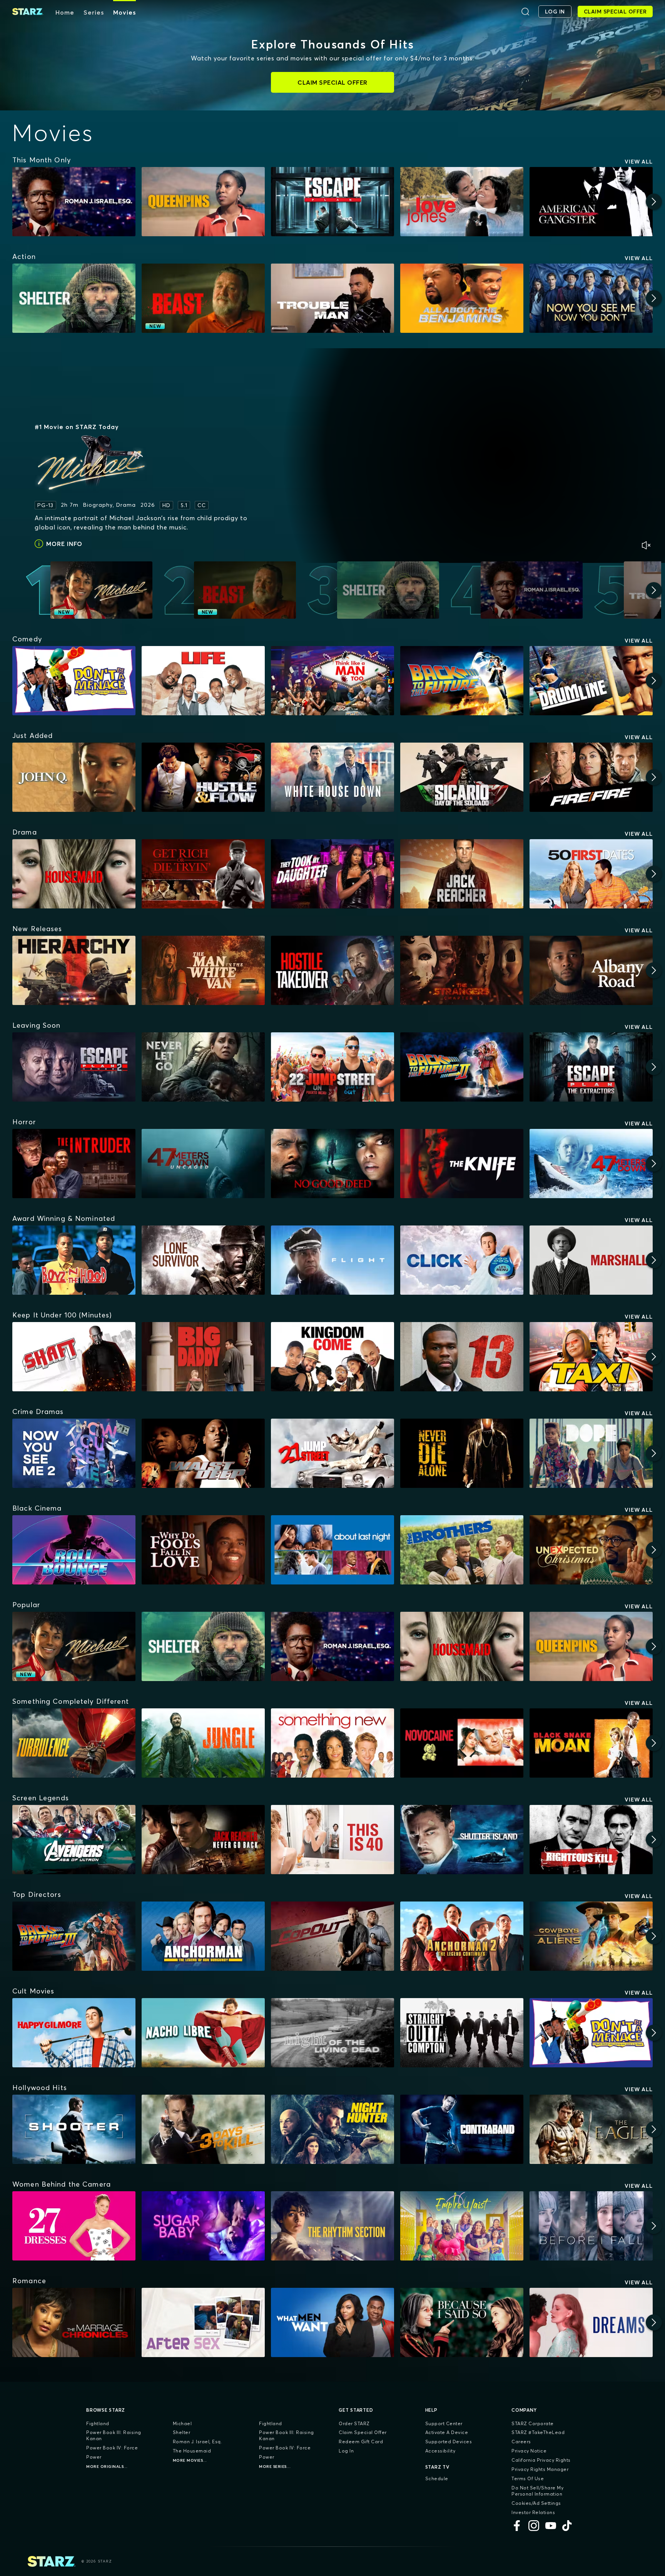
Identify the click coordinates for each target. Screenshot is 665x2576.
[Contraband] (462, 2129)
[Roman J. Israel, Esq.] (74, 202)
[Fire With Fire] (591, 777)
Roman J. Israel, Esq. (198, 2442)
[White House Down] (332, 777)
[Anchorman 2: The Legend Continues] (462, 1936)
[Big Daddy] (203, 1357)
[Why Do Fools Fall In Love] (203, 1550)
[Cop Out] (332, 1936)
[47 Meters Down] (591, 1164)
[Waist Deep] (203, 1453)
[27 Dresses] (74, 2226)
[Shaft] (74, 1357)
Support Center (444, 2423)
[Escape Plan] (332, 202)
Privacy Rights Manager (540, 2469)
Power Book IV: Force (112, 2448)
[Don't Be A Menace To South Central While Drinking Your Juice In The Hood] (74, 681)
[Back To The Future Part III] (74, 1936)
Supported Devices (449, 2442)
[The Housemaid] (74, 874)
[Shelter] (74, 298)
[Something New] (332, 1743)
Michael (182, 2423)
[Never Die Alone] (462, 1453)
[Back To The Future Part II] (462, 1067)
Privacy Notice (529, 2451)
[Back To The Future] (462, 681)
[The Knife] (462, 1164)
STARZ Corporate (533, 2423)
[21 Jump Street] (332, 1453)
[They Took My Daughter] (332, 874)
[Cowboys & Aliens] (591, 1936)
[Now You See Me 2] (74, 1453)
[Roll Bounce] (74, 1550)
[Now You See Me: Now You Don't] (591, 298)
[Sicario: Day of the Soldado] (462, 777)
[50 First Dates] (591, 874)
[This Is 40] (332, 1840)
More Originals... (107, 2467)
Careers (521, 2442)
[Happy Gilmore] (74, 2033)
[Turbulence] (74, 1743)
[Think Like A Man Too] (332, 681)
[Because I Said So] (462, 2322)
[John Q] (74, 777)
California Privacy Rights (541, 2460)
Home (65, 12)
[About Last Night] (332, 1550)
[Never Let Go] (203, 1067)
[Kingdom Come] (332, 1357)
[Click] (462, 1260)
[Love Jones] (462, 202)
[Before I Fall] (591, 2226)
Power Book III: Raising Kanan (114, 2435)
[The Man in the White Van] (203, 970)
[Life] (203, 681)
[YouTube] (551, 2526)
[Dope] (591, 1453)
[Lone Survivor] (203, 1260)
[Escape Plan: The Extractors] (591, 1067)
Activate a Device (447, 2432)
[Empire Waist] (462, 2226)
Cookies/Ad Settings (536, 2503)
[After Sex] (203, 2322)
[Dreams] (591, 2322)
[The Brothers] (462, 1550)
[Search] (525, 12)
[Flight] (332, 1260)
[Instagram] (534, 2526)
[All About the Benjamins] (462, 298)
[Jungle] (203, 1743)
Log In (346, 2451)
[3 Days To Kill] (203, 2129)
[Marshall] (591, 1260)
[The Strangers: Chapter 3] (462, 970)
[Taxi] (591, 1357)
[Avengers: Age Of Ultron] (74, 1840)
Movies (124, 12)
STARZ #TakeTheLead (538, 2432)
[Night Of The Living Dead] (332, 2033)
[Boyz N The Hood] (74, 1260)
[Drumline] (591, 681)
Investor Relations (533, 2512)
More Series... (275, 2467)
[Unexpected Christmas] (591, 1550)
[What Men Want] (332, 2322)
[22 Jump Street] (332, 1067)
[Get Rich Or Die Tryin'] (203, 874)
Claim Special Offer (363, 2432)
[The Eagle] (591, 2129)
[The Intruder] (74, 1164)
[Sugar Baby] (203, 2226)
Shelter (182, 2432)
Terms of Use (528, 2478)
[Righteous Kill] (591, 1840)
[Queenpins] (203, 202)
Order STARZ (354, 2423)
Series (94, 12)
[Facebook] (517, 2526)
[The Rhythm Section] (332, 2226)
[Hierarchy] (74, 970)
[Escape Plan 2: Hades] (74, 1067)
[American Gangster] (591, 202)
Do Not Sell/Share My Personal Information (537, 2491)
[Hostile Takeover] (332, 970)
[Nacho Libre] (203, 2033)
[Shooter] (74, 2129)
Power (94, 2457)
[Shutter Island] (462, 1840)
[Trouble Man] (332, 298)
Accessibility (440, 2451)
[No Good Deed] (332, 1164)
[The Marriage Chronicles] (74, 2322)
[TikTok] (568, 2526)
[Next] (654, 202)
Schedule (437, 2478)
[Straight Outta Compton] (462, 2033)
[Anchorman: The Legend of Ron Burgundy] (203, 1936)
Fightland (98, 2423)
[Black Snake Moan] (591, 1743)
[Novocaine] (462, 1743)
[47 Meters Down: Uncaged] (203, 1164)
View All (639, 162)
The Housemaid (192, 2451)
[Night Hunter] (332, 2129)
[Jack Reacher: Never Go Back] (203, 1840)
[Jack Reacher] (462, 874)
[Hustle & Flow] (203, 777)
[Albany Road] (591, 970)
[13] (462, 1357)
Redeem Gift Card (361, 2442)
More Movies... (190, 2460)
